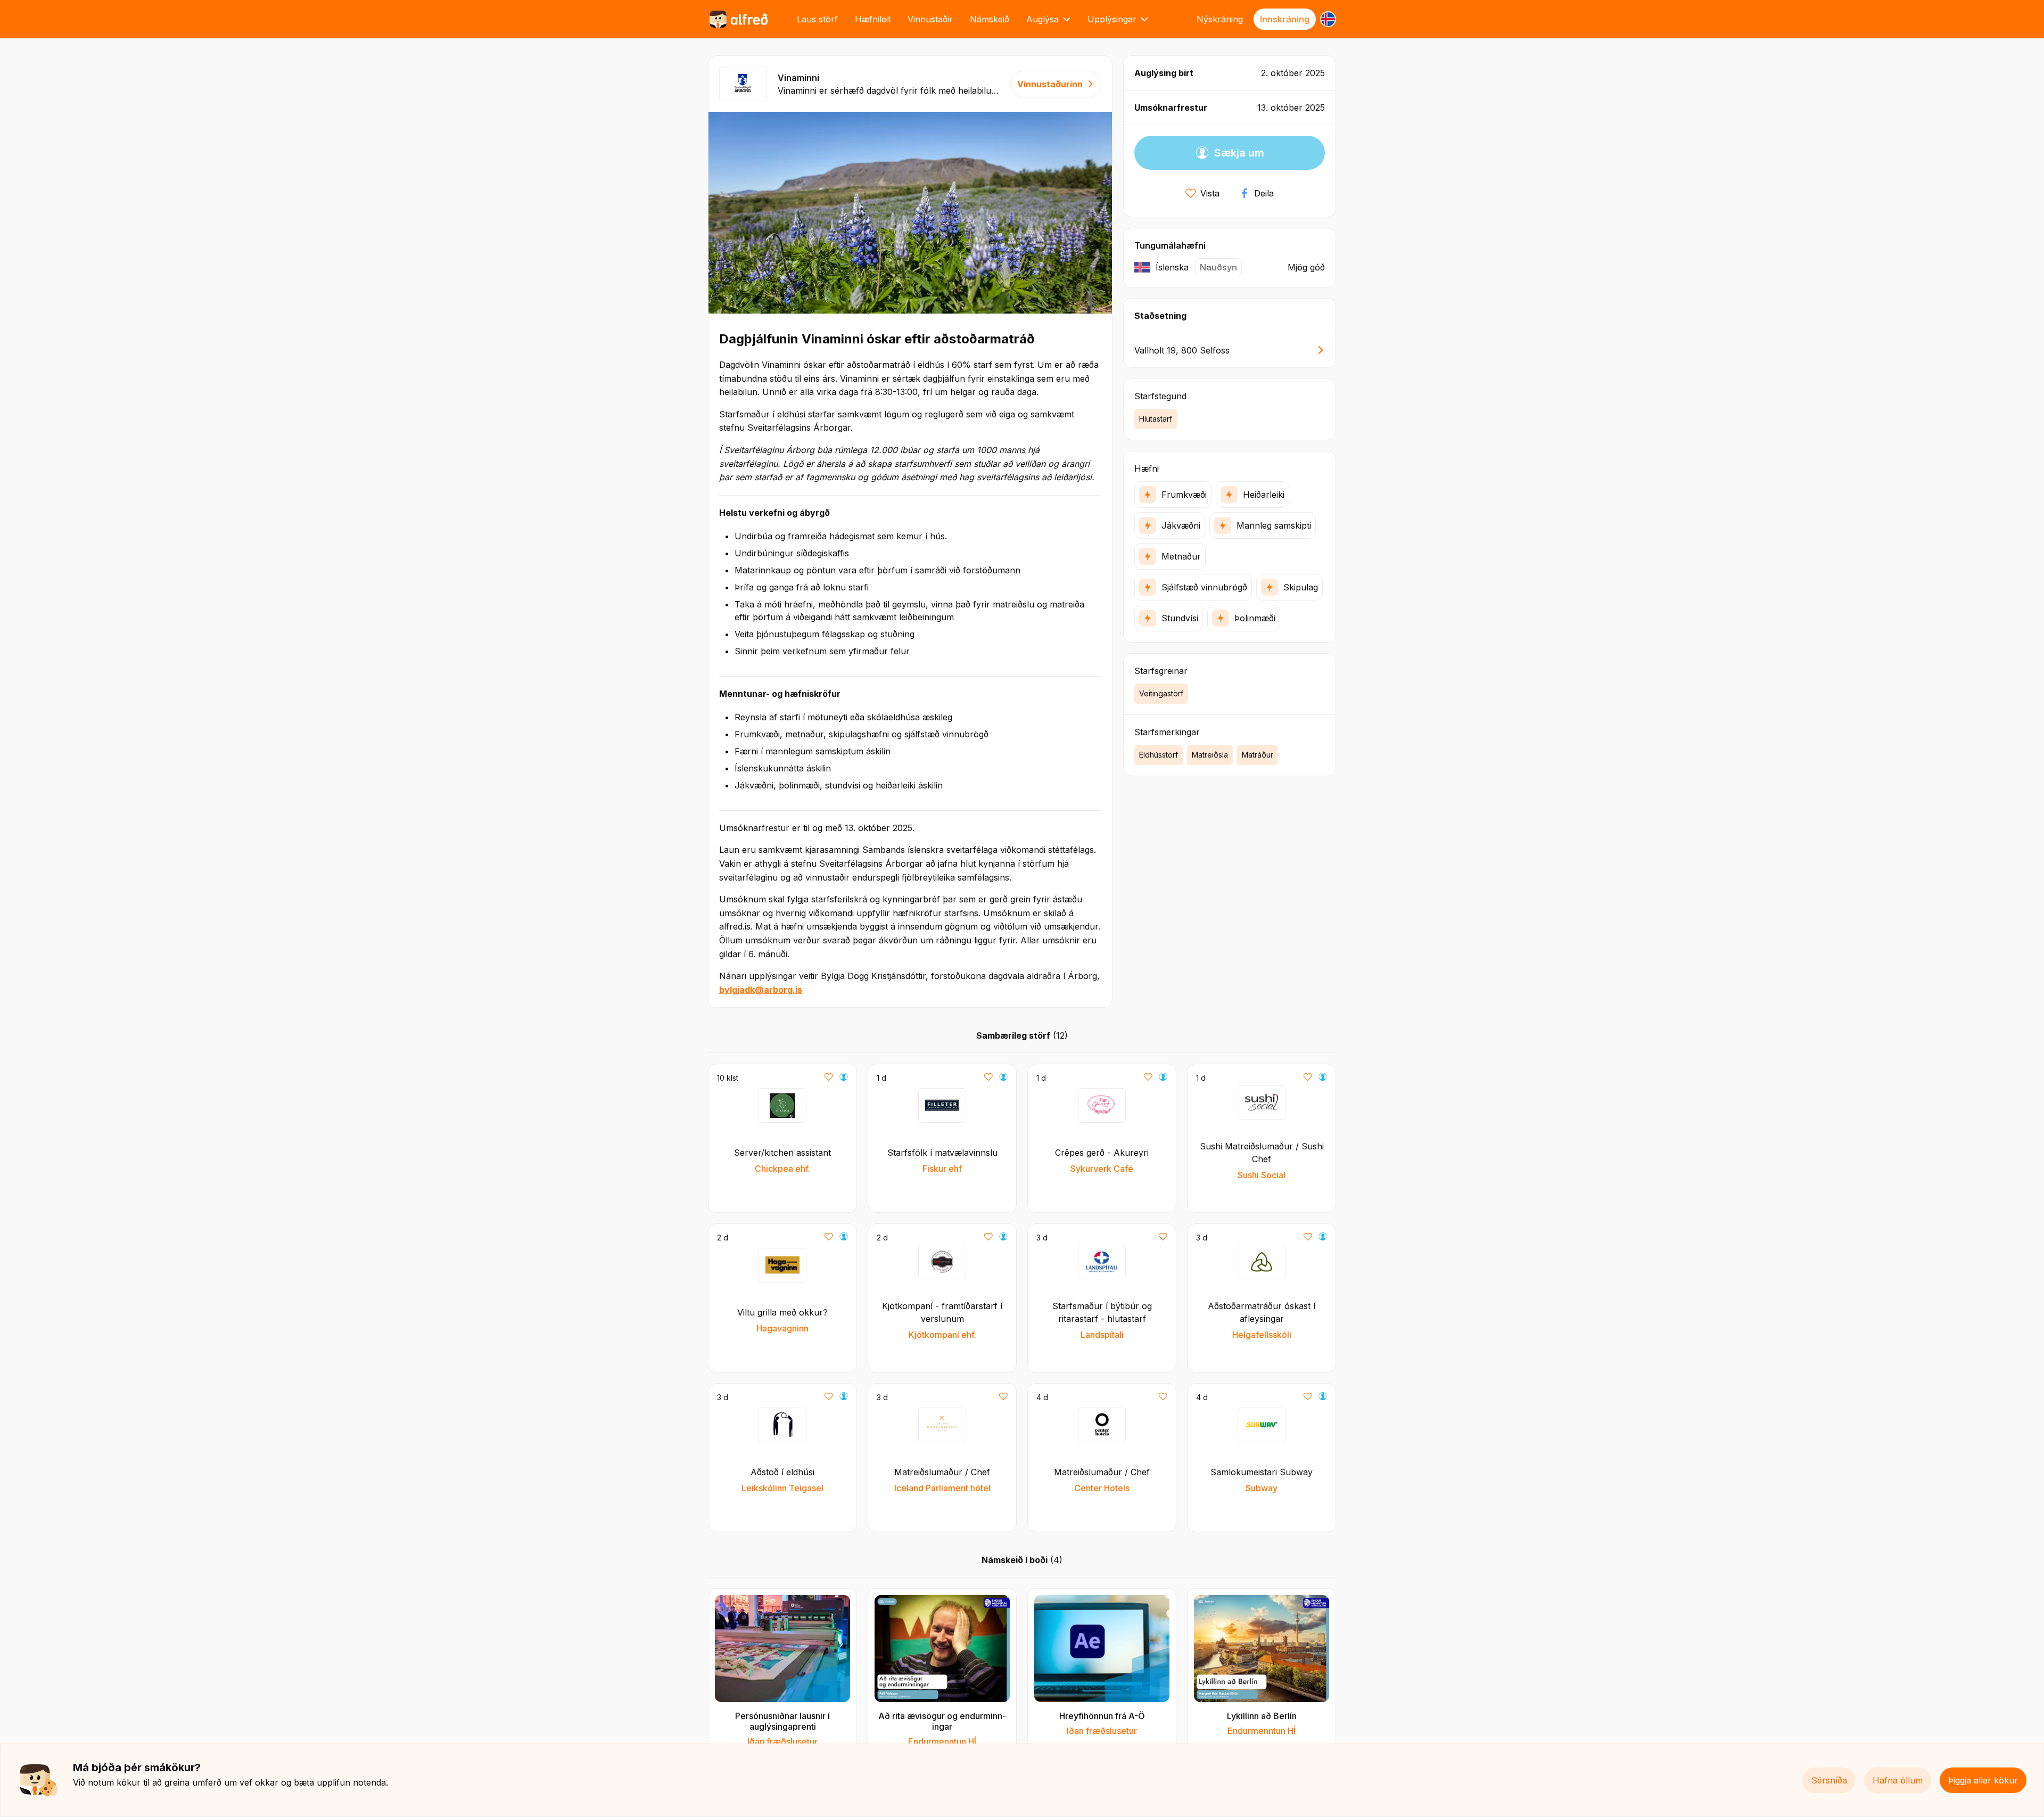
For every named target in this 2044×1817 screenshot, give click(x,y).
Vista (1210, 193)
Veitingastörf (1161, 693)
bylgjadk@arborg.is (761, 990)
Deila (1264, 193)
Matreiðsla (1210, 755)
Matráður (1258, 755)
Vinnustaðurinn (1050, 84)
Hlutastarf (1156, 419)
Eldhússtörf (1159, 755)
